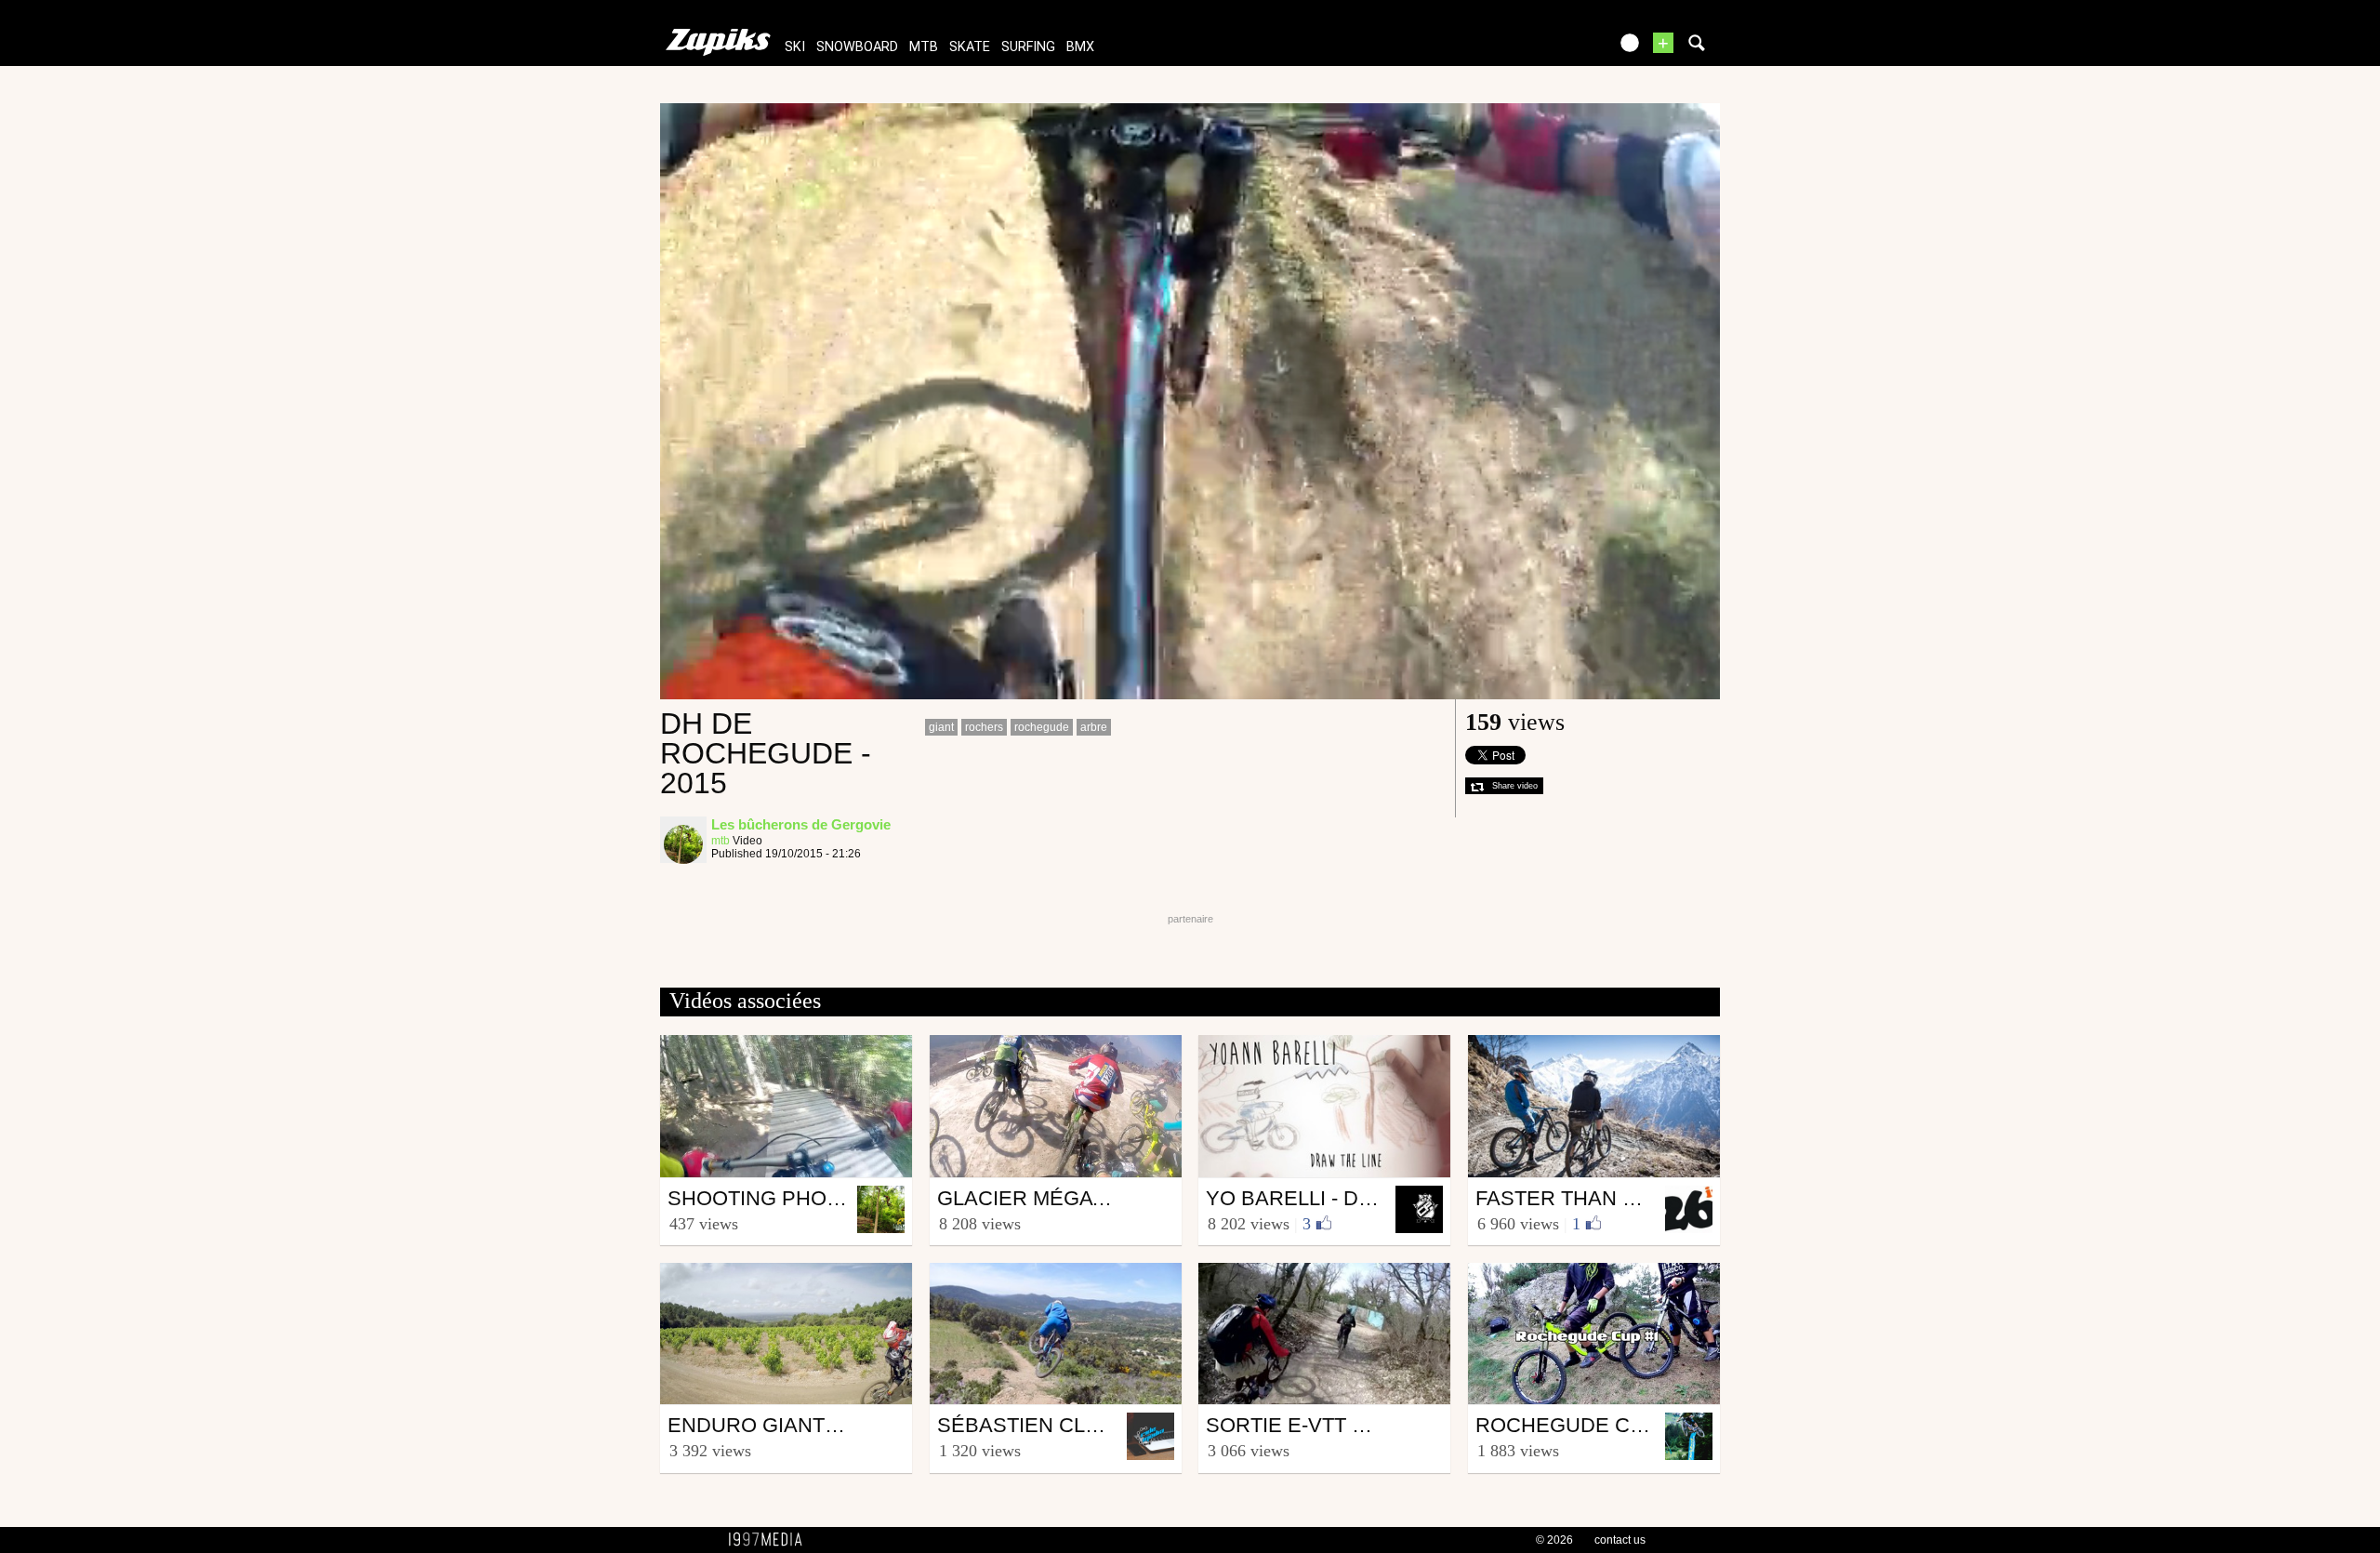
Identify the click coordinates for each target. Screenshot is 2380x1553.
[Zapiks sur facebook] (1554, 49)
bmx (1080, 47)
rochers (984, 727)
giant (941, 727)
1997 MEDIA (771, 1540)
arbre (1094, 727)
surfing (1028, 47)
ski (795, 47)
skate (970, 47)
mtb (924, 47)
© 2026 (1554, 1540)
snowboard (857, 47)
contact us (1620, 1540)
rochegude (1042, 727)
